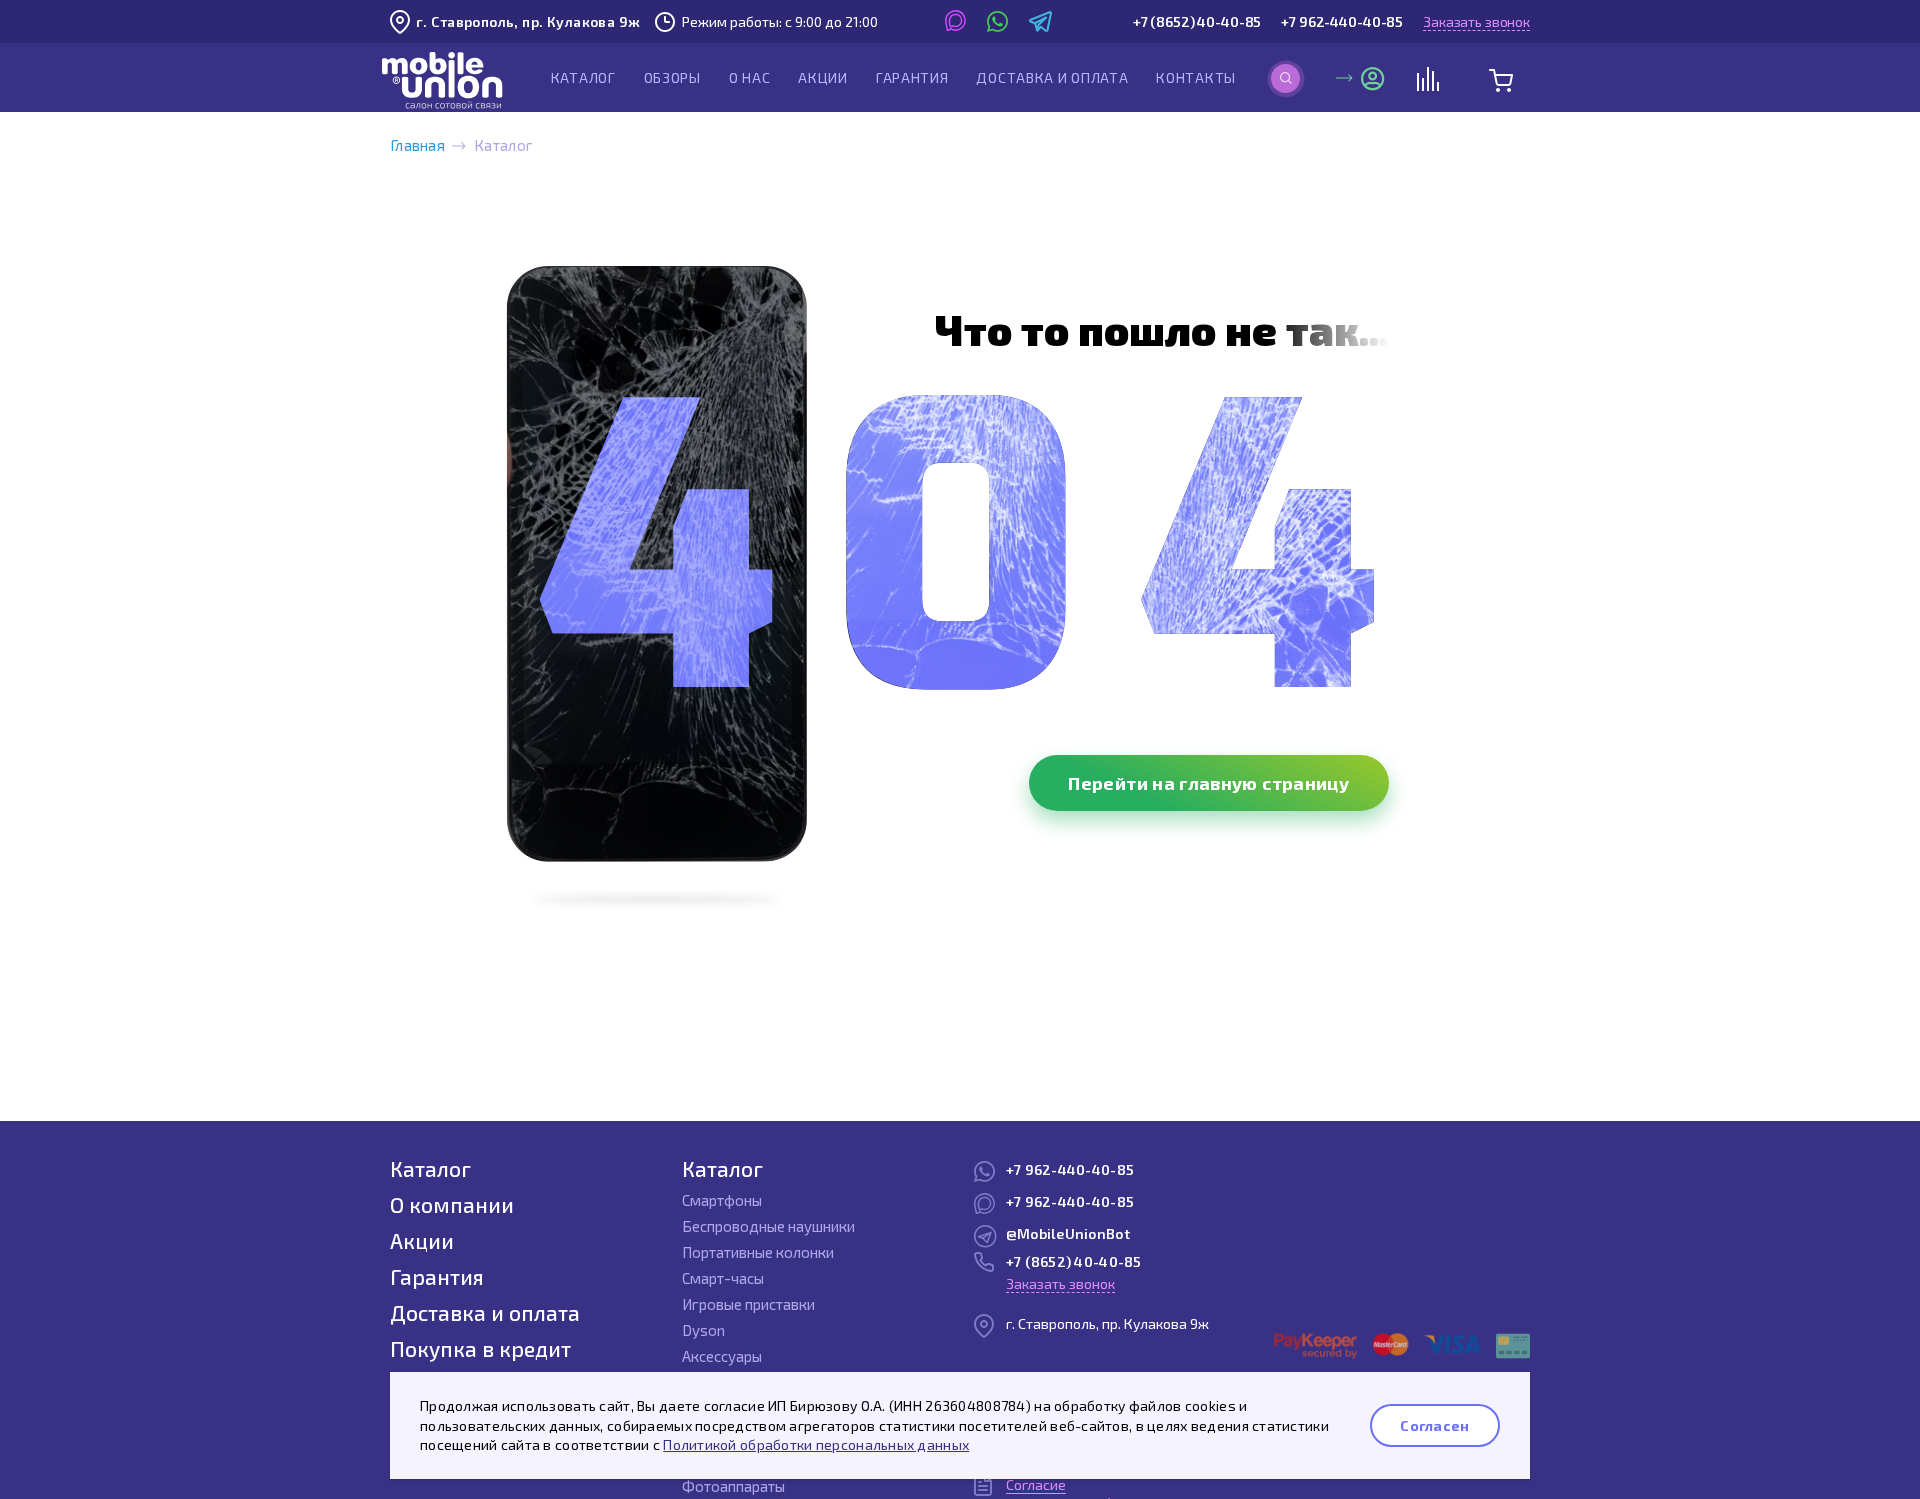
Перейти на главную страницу (1208, 783)
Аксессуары (722, 1356)
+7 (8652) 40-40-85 (1197, 21)
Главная (417, 145)
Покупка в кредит (480, 1348)
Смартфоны (722, 1200)
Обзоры (672, 77)
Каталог (583, 77)
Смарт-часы (723, 1278)
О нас (750, 77)
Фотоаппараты (733, 1486)
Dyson (703, 1330)
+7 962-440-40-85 (1342, 21)
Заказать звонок (1476, 21)
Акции (823, 77)
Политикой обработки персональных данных (816, 1444)
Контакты (1196, 77)
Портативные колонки (758, 1252)
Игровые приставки (748, 1304)
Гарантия (912, 77)
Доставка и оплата (1052, 77)
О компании (452, 1204)
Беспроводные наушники (768, 1226)
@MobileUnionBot (1068, 1233)
